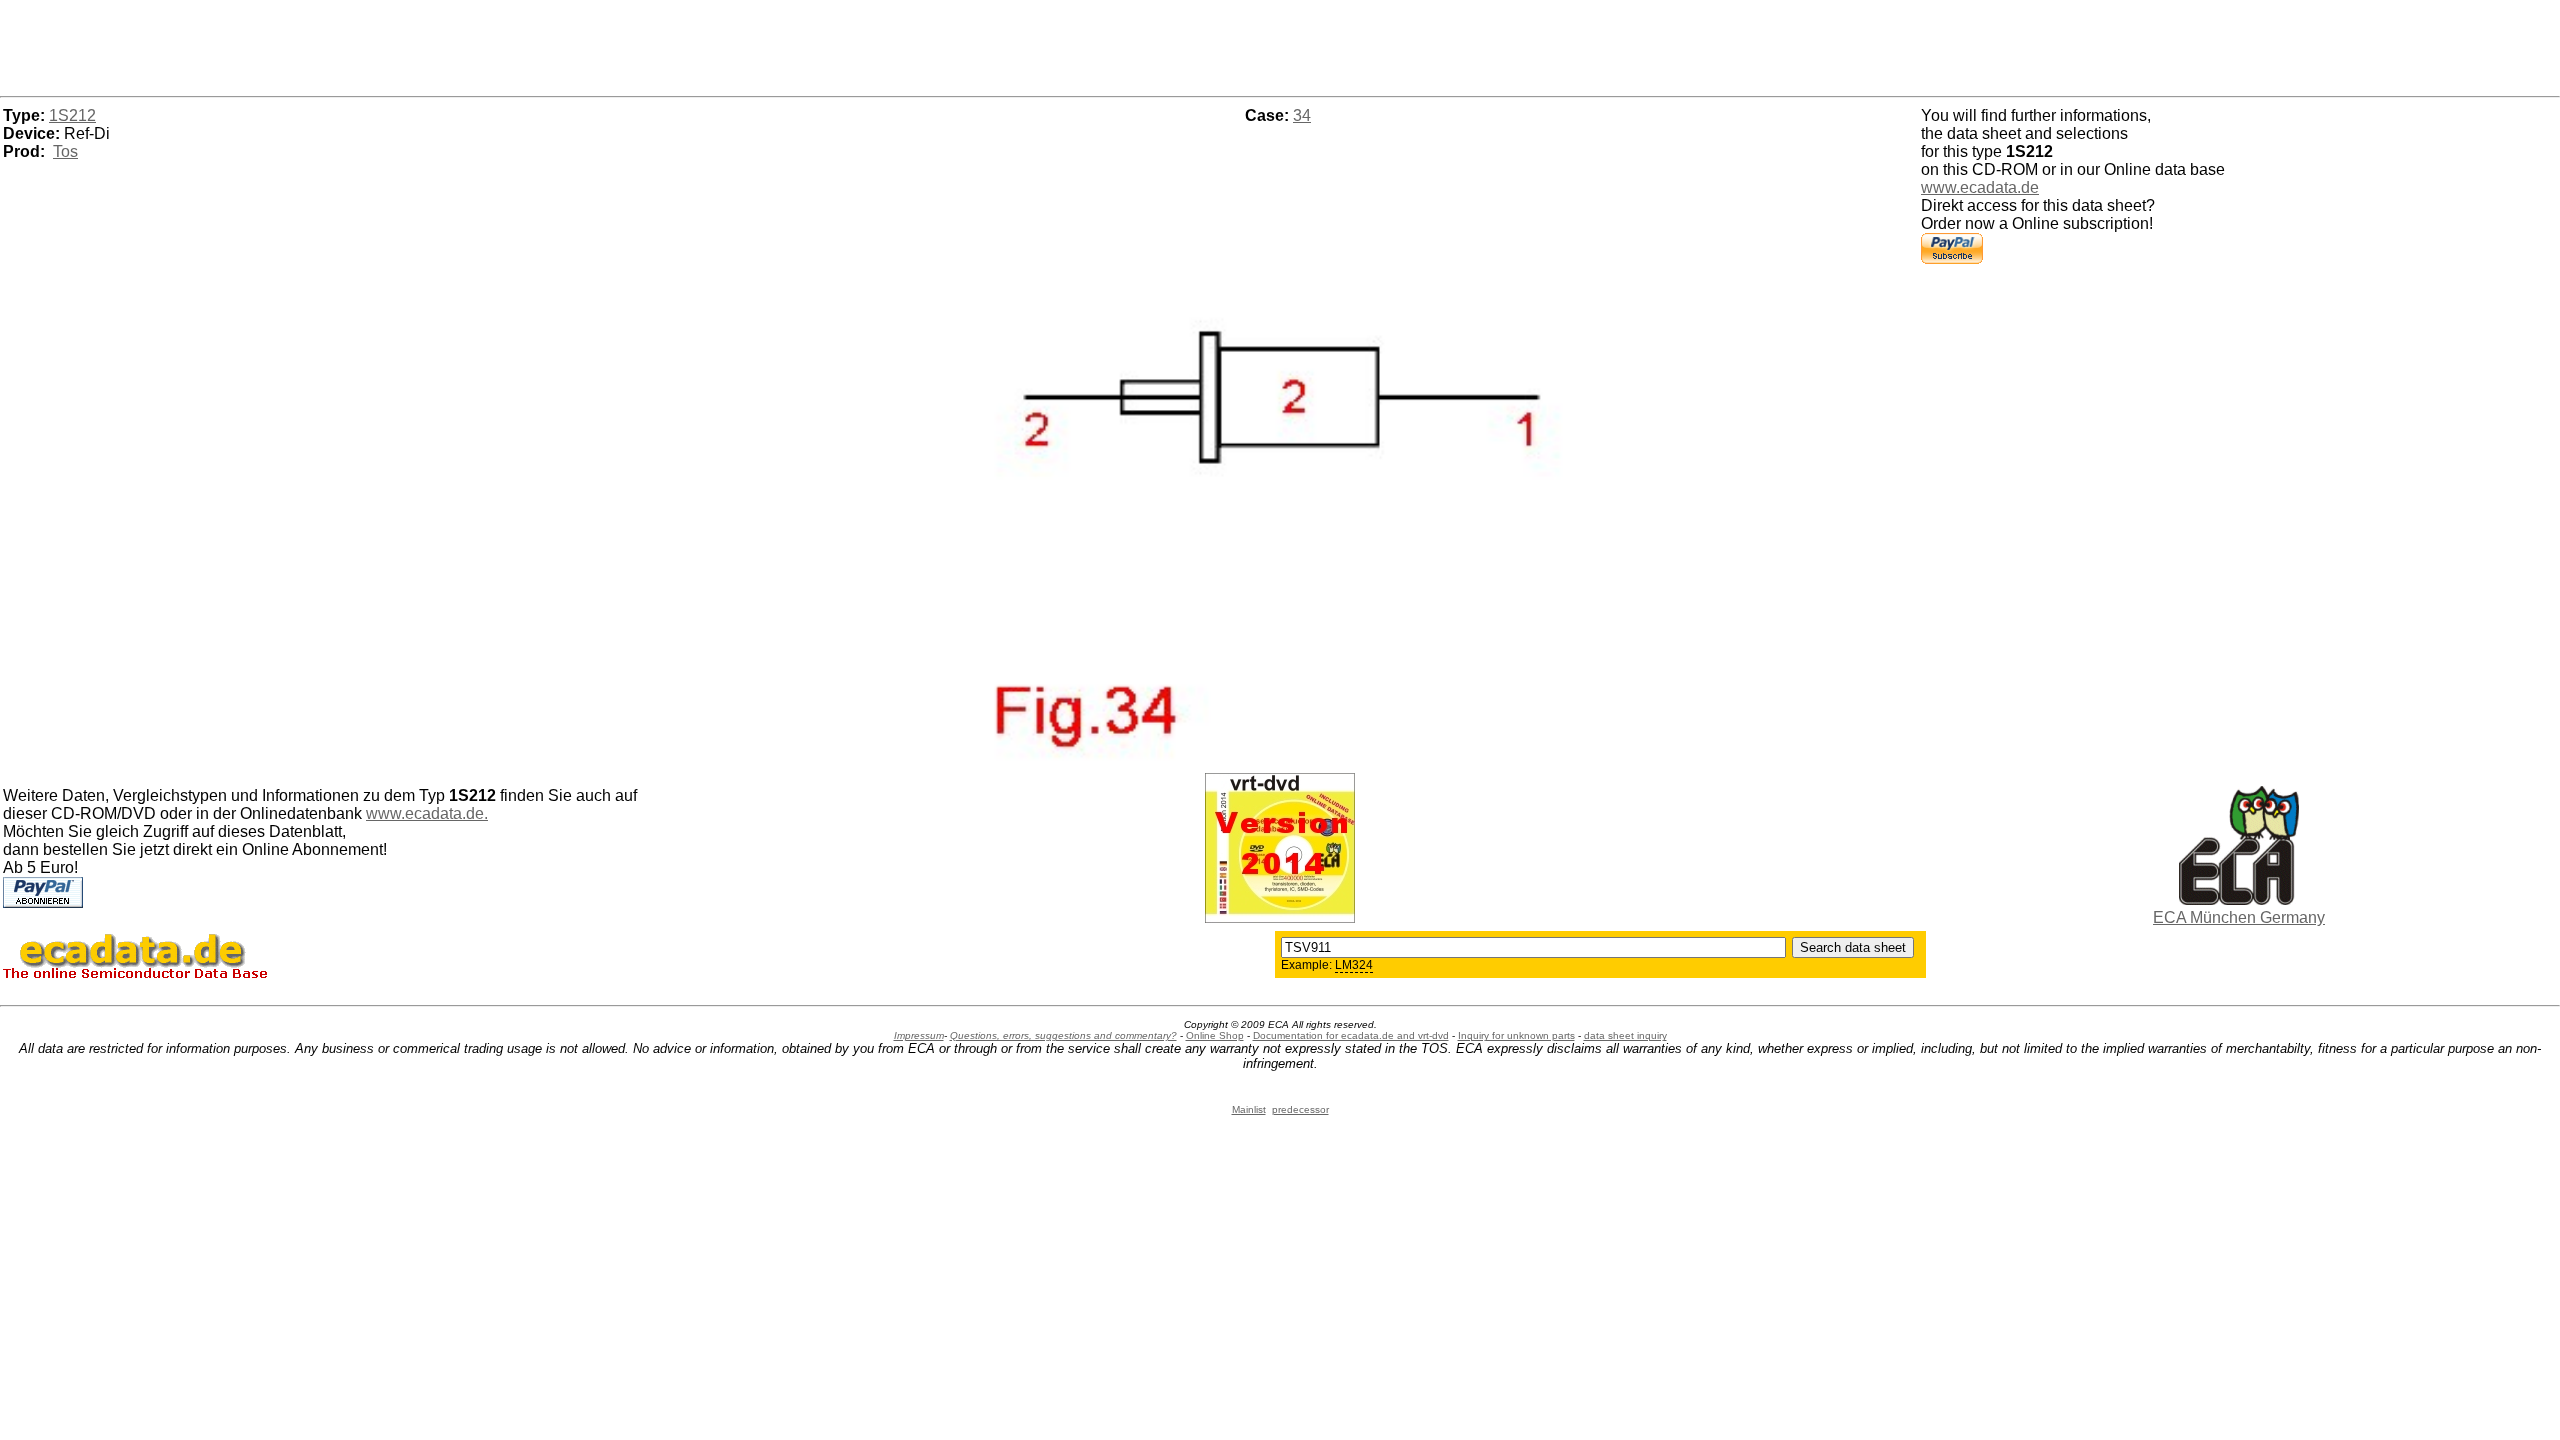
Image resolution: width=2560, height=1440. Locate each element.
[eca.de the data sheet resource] (2239, 899)
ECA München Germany (2239, 917)
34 (1302, 115)
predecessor (1300, 1109)
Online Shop (1215, 1035)
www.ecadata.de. (427, 813)
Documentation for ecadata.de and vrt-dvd (1351, 1035)
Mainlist (1249, 1109)
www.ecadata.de (1980, 187)
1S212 (72, 115)
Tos (65, 151)
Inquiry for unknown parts (1516, 1035)
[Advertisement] (1280, 45)
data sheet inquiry (1625, 1035)
